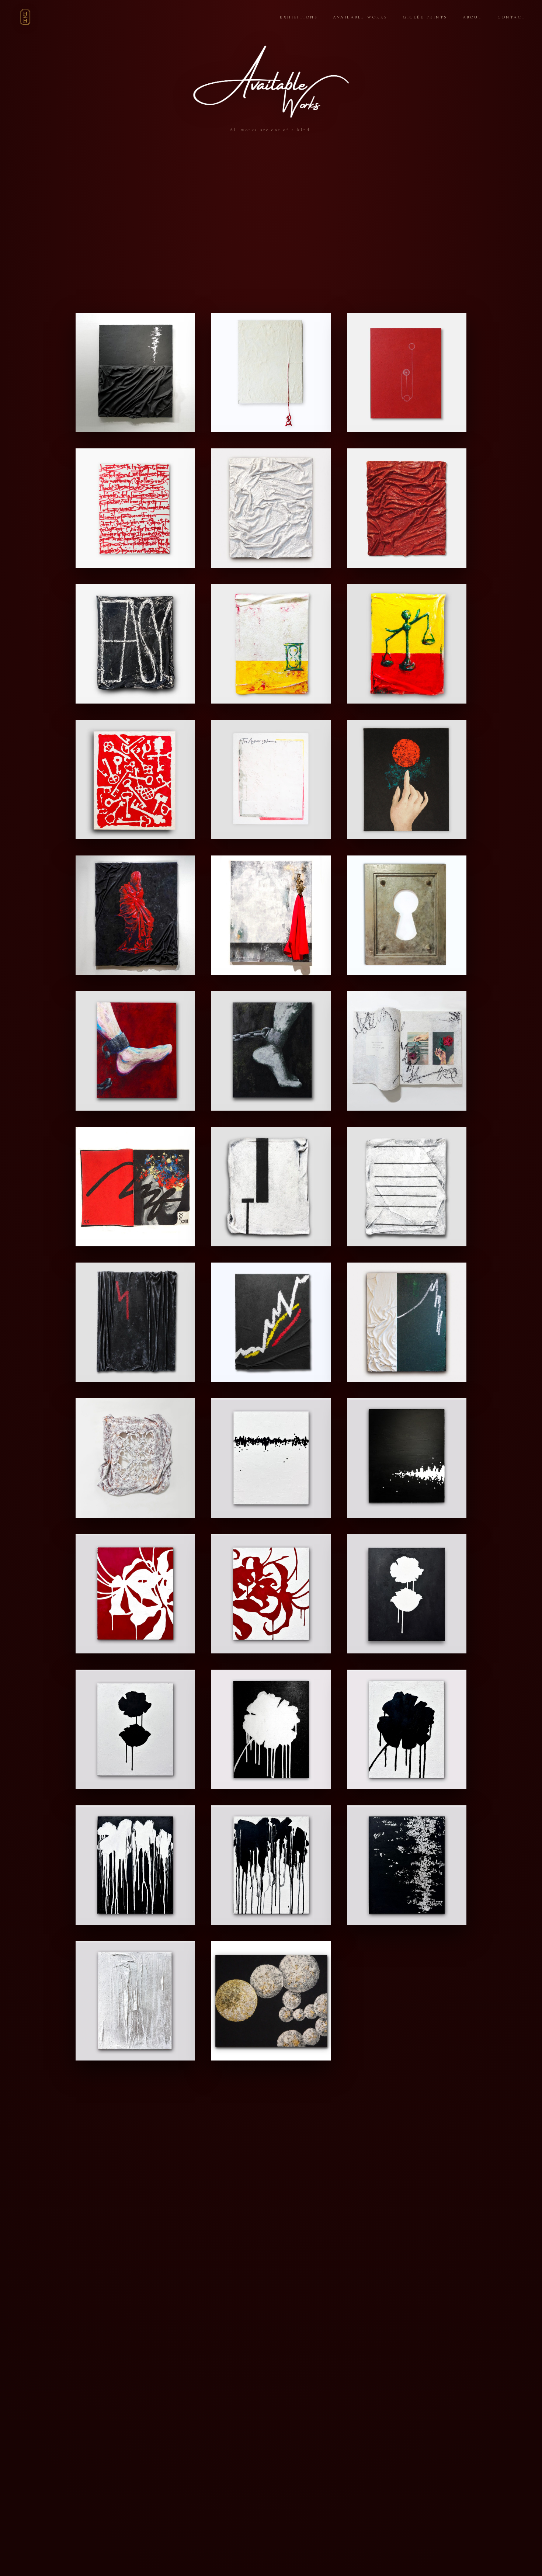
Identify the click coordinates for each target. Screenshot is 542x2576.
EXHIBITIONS (299, 17)
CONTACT (512, 17)
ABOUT (473, 17)
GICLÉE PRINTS (425, 17)
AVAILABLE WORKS (360, 17)
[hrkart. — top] (25, 17)
